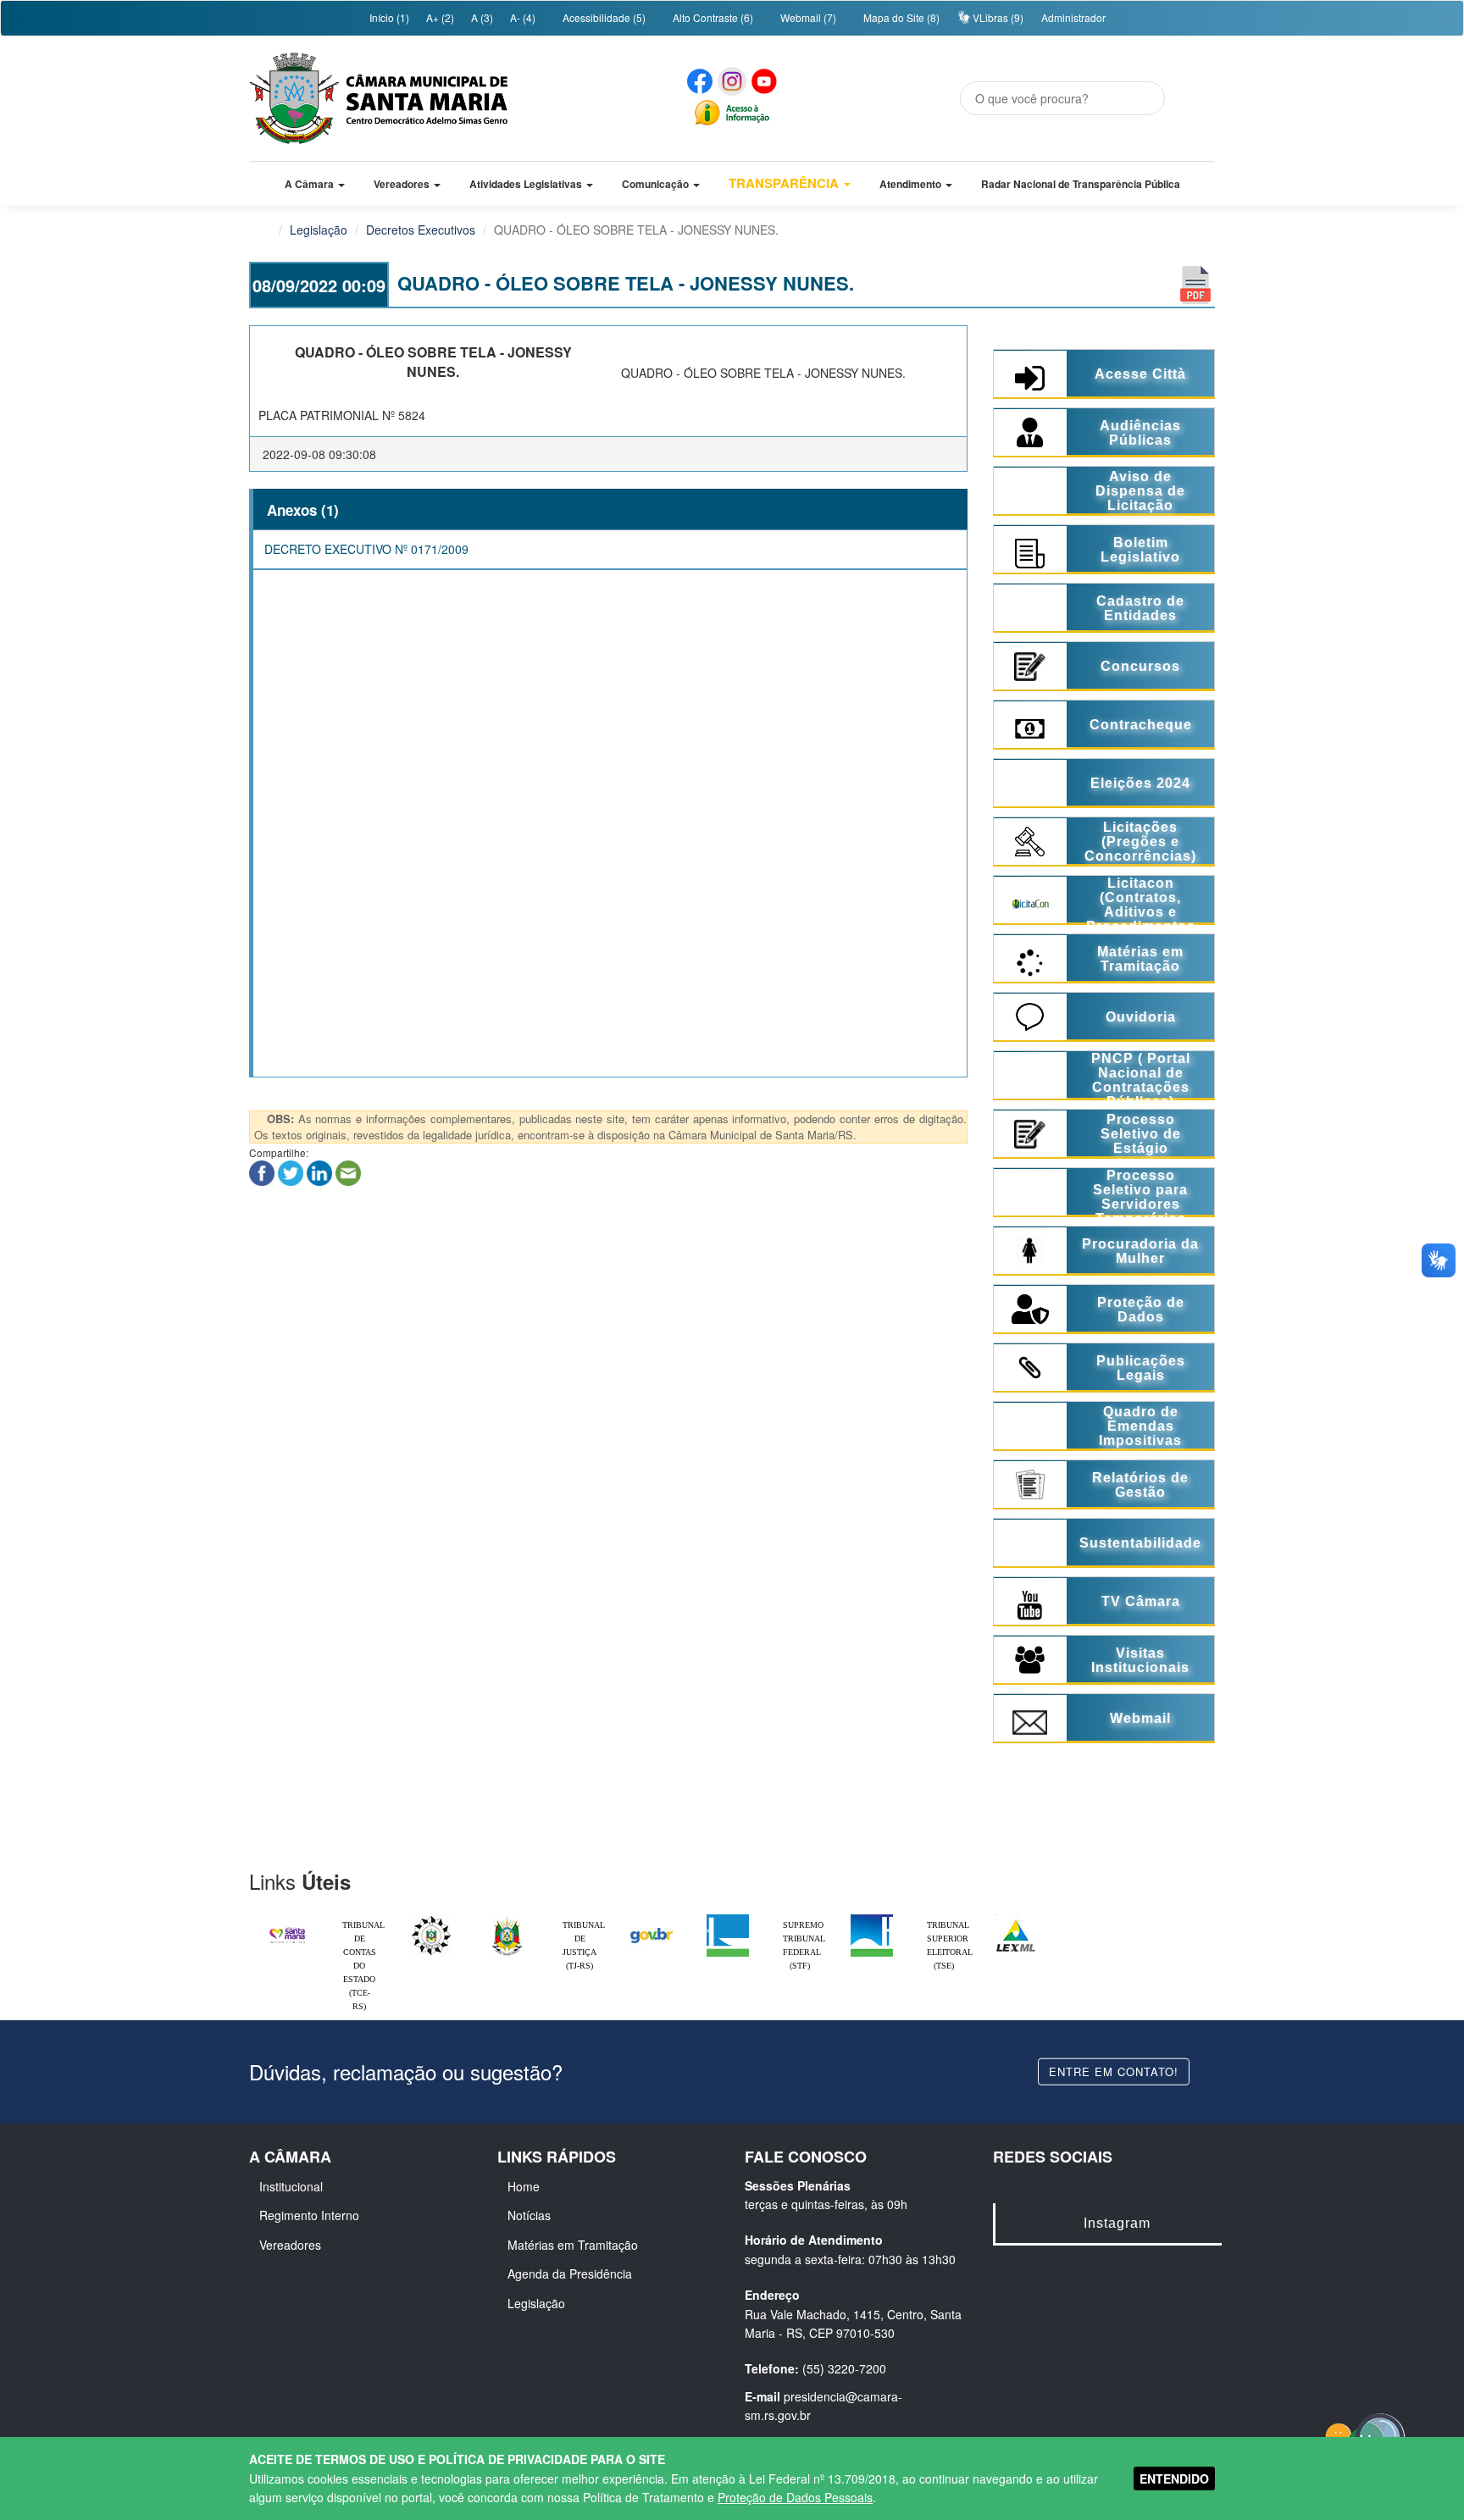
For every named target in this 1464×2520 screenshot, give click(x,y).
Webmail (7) (807, 17)
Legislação (319, 230)
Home (524, 2186)
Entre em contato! (1114, 2071)
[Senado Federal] (872, 1919)
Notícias (529, 2215)
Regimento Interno (309, 2215)
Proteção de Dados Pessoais (795, 2497)
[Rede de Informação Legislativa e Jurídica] (1016, 1919)
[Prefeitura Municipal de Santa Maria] (287, 1928)
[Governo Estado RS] (507, 1919)
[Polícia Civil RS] (431, 1919)
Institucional (291, 2186)
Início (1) (388, 17)
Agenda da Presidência (570, 2274)
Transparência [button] (785, 183)
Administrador (1073, 17)
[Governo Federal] (652, 1919)
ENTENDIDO (1174, 2478)
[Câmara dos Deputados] (728, 1919)
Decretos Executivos (421, 230)
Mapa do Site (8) (900, 17)
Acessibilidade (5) (603, 17)
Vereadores (290, 2245)
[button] (315, 184)
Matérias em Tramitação (573, 2245)
